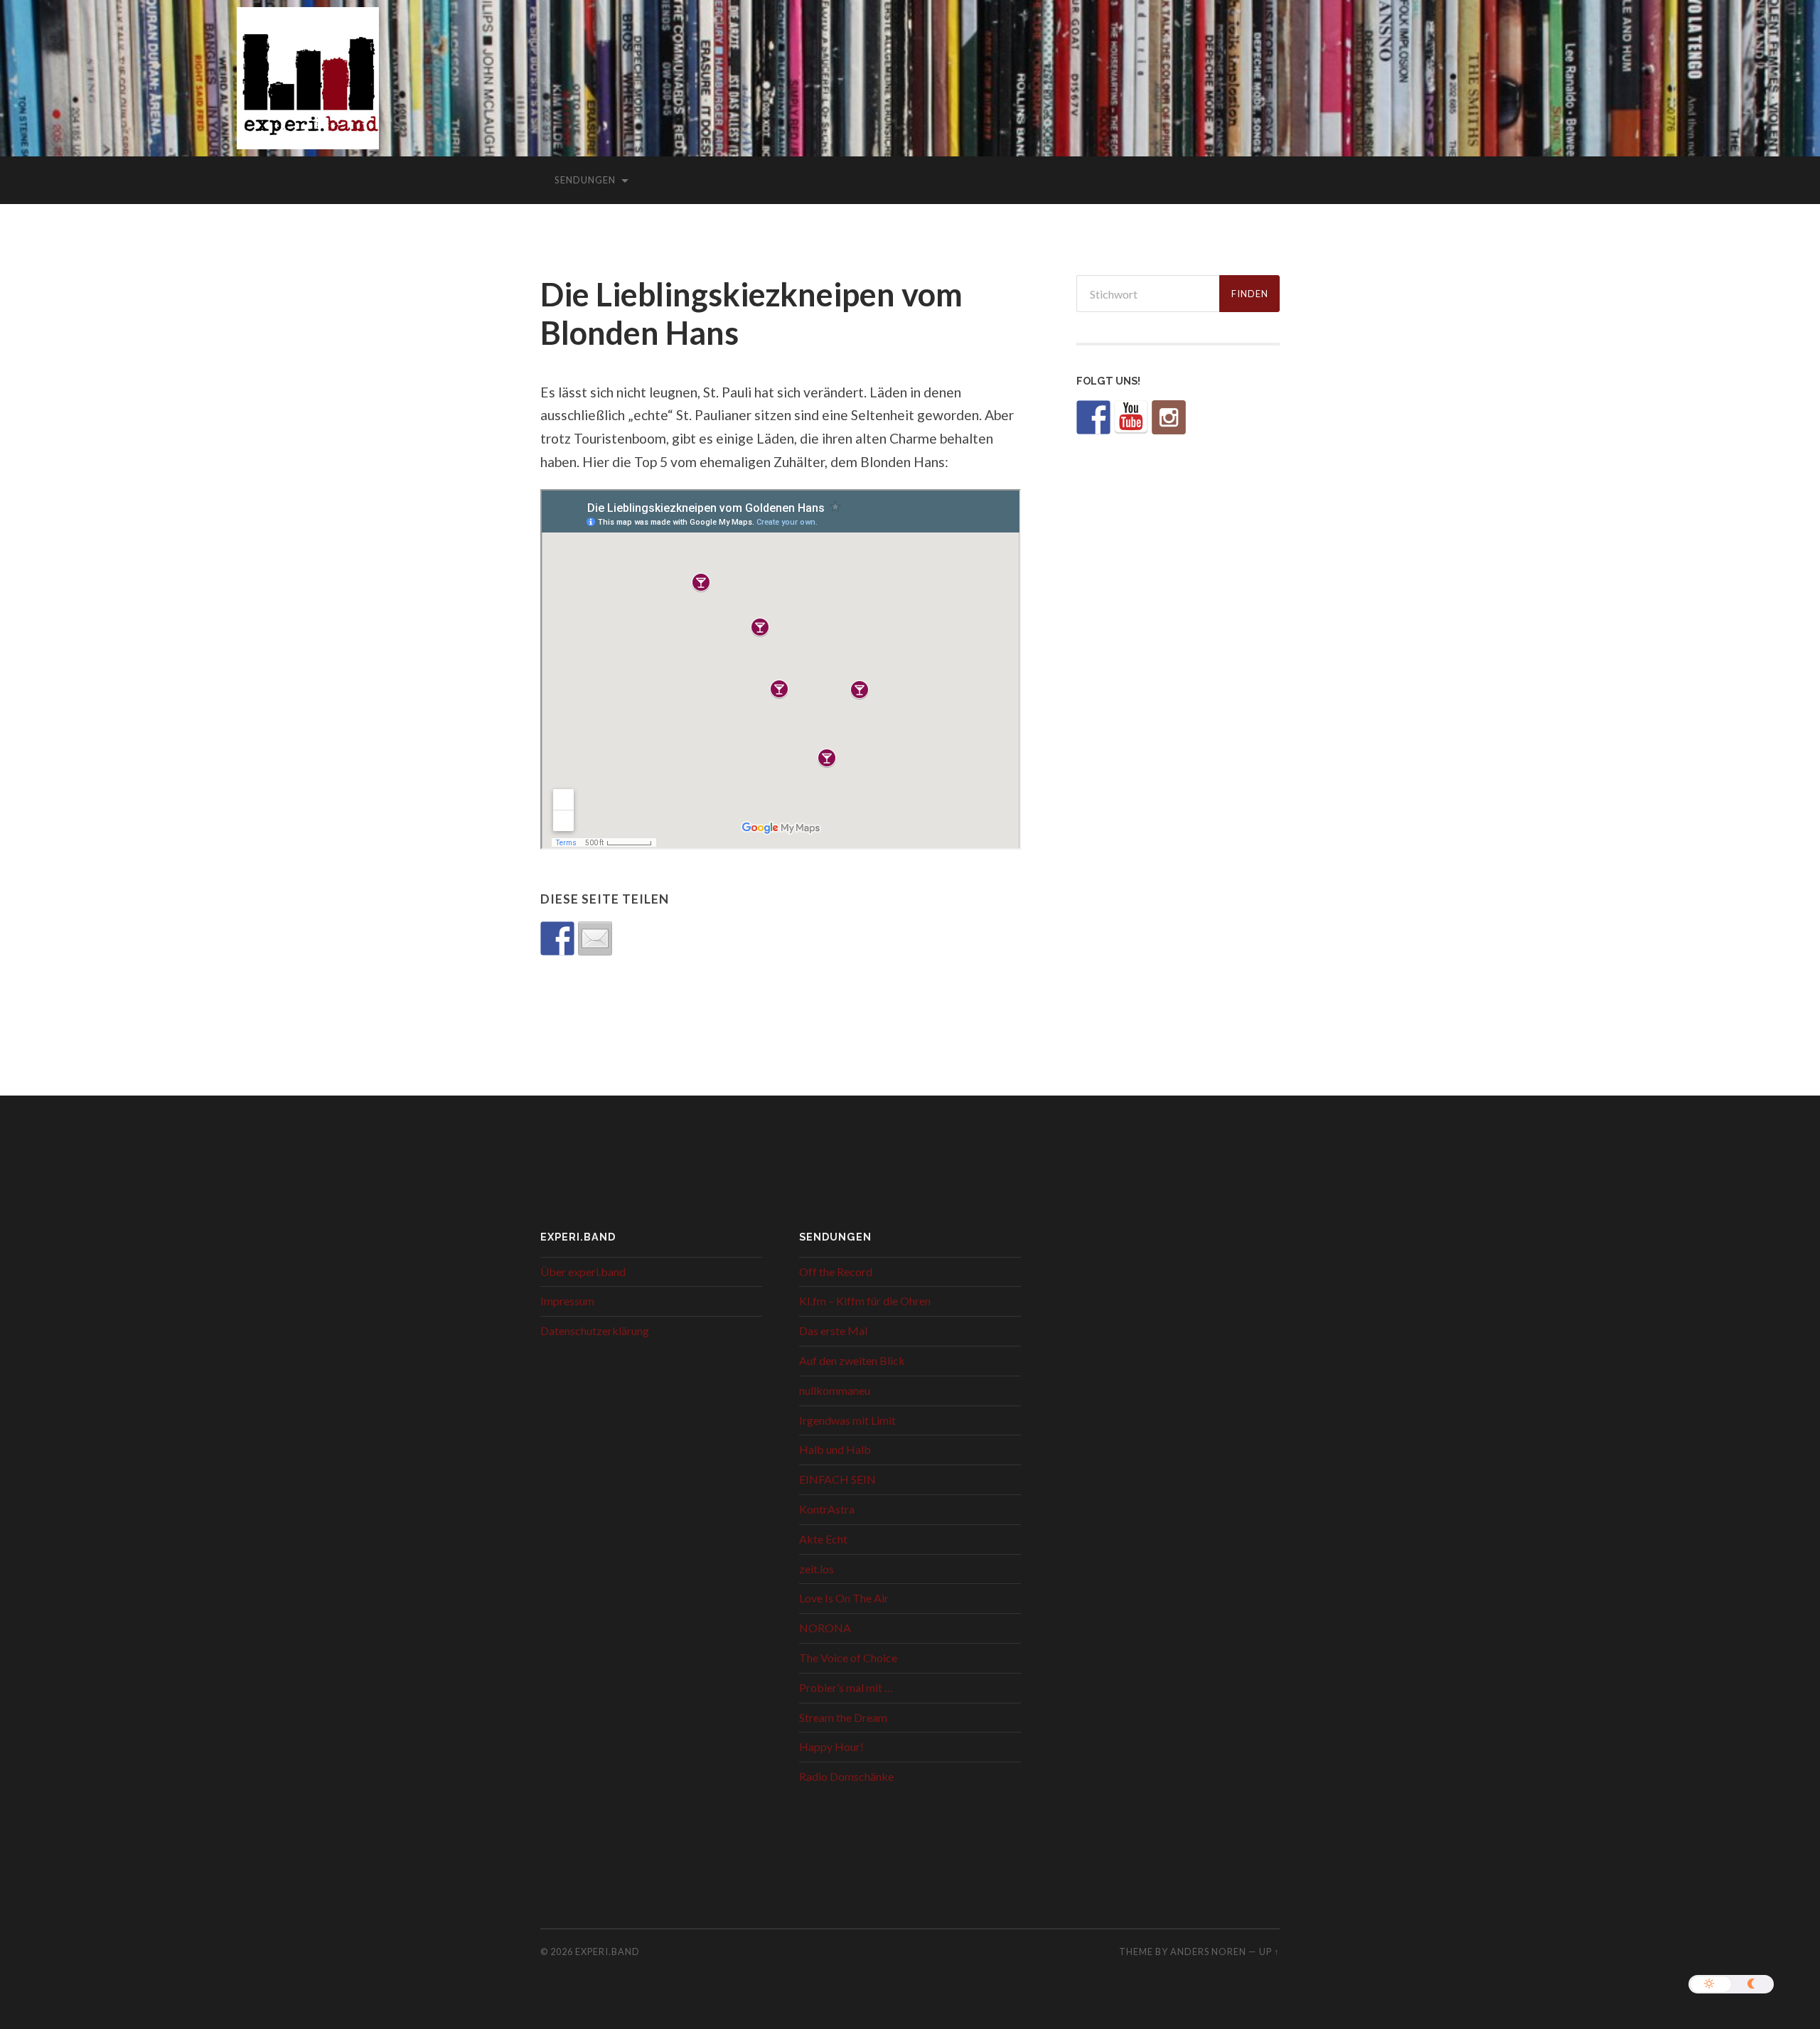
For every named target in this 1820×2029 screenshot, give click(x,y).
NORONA (825, 1628)
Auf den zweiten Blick (852, 1360)
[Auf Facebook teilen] (557, 938)
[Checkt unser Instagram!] (1169, 417)
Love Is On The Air (844, 1598)
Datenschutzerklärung (595, 1331)
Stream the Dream (843, 1717)
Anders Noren (1208, 1952)
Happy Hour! (831, 1746)
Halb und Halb (835, 1449)
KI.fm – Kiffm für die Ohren (865, 1301)
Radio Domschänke (846, 1776)
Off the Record (836, 1272)
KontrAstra (827, 1509)
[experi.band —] (308, 88)
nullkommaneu (835, 1390)
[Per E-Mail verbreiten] (595, 938)
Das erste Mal (833, 1331)
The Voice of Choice (848, 1658)
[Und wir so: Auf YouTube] (1131, 417)
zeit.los (817, 1569)
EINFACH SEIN (837, 1479)
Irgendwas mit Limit (847, 1420)
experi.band (607, 1952)
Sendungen (585, 180)
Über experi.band (583, 1272)
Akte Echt (823, 1539)
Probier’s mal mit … (846, 1687)
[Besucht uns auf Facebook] (1093, 417)
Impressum (567, 1301)
